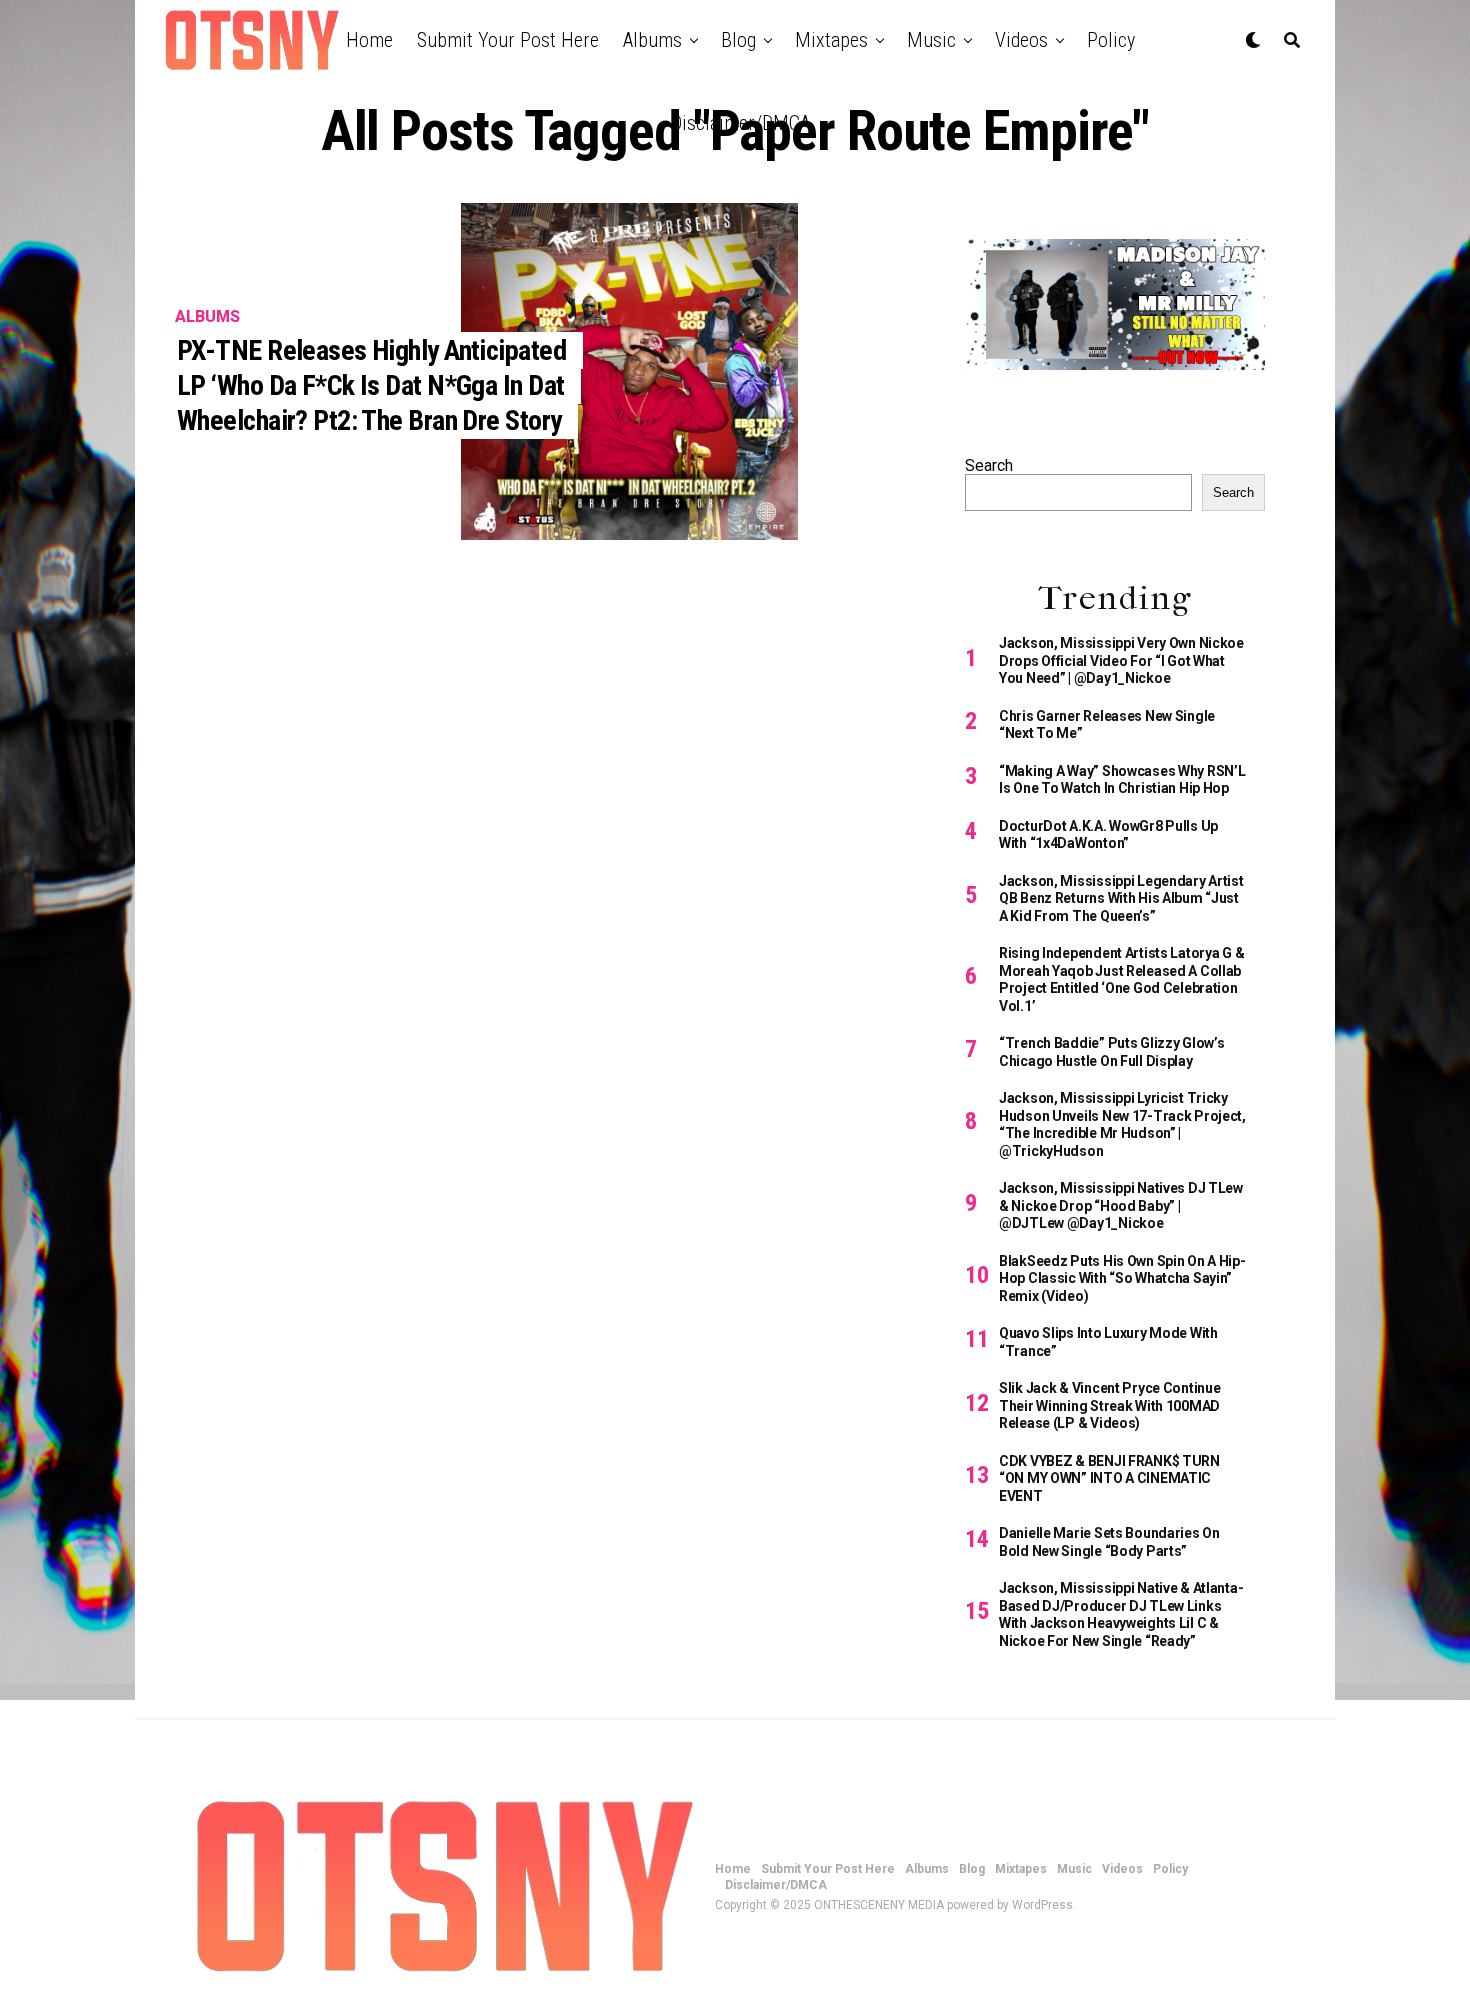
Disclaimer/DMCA (740, 123)
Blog (738, 40)
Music (931, 40)
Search (989, 465)
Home (369, 40)
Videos (1021, 40)
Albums (652, 40)
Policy (1111, 40)
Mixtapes (831, 40)
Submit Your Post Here (508, 40)
